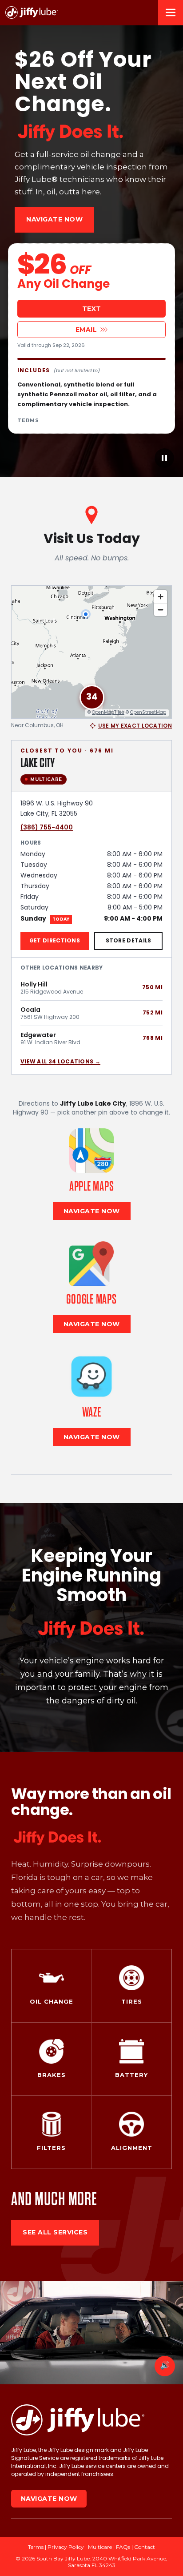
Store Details (129, 941)
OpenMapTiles (108, 713)
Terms (28, 420)
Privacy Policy (66, 2547)
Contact (145, 2547)
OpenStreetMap (148, 713)
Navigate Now (54, 219)
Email (86, 330)
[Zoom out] (161, 610)
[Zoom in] (161, 597)
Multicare (100, 2547)
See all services (55, 2232)
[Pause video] (164, 458)
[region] (91, 652)
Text (92, 309)
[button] (92, 697)
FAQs (123, 2547)
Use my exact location (135, 726)
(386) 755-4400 (47, 827)
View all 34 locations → (60, 1062)
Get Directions (55, 941)
